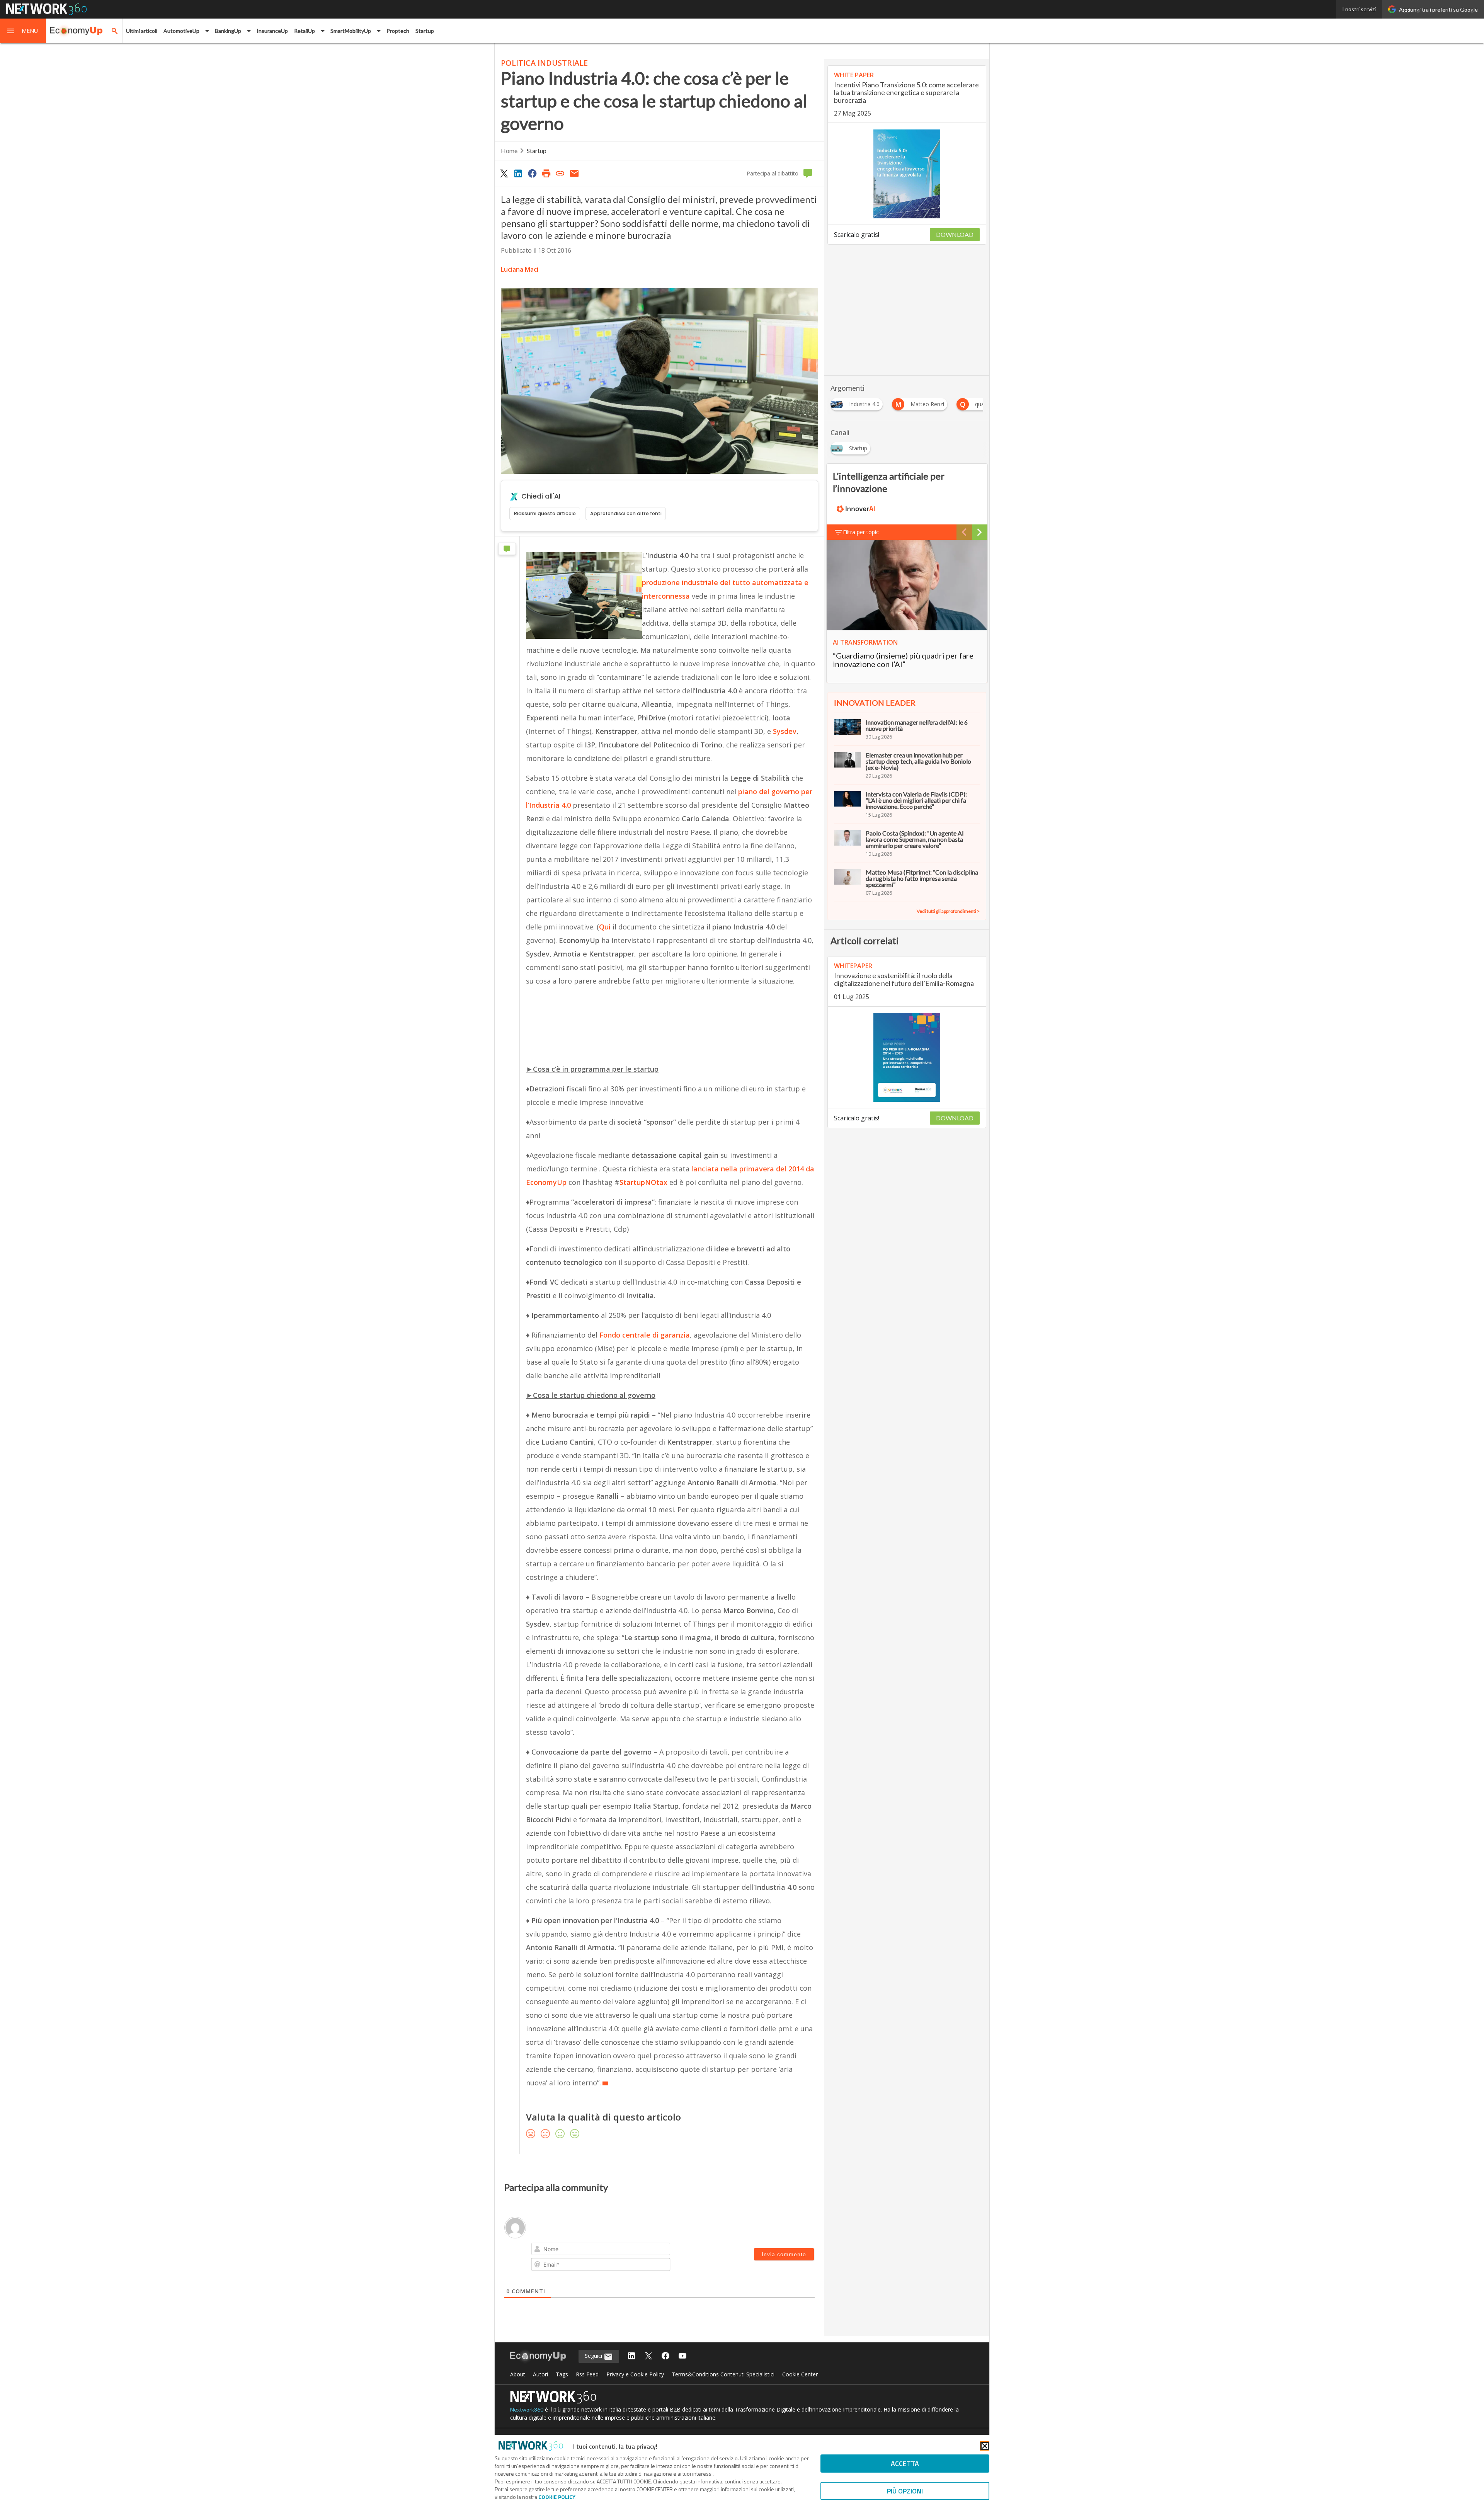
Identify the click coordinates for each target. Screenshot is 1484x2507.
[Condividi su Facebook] (532, 173)
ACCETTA (905, 2464)
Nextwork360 (527, 2409)
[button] (23, 31)
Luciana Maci (520, 269)
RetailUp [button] (305, 31)
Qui (606, 927)
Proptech (398, 31)
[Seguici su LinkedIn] (631, 2356)
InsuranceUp (272, 31)
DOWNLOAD (955, 234)
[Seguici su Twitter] (648, 2356)
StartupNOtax (643, 1182)
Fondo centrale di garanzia (645, 1335)
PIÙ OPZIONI (905, 2491)
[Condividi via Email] (574, 173)
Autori (540, 2374)
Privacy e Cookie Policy (635, 2374)
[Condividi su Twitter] (504, 173)
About (518, 2374)
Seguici (594, 2356)
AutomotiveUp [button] (181, 31)
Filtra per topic (861, 532)
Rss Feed (587, 2374)
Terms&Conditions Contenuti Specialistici (723, 2374)
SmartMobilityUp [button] (351, 31)
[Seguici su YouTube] (682, 2356)
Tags (562, 2374)
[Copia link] (560, 173)
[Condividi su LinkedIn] (518, 173)
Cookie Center (800, 2374)
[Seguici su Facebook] (665, 2356)
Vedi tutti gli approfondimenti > (948, 911)
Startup (425, 31)
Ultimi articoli (142, 31)
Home (509, 151)
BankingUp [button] (228, 31)
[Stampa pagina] (546, 173)
